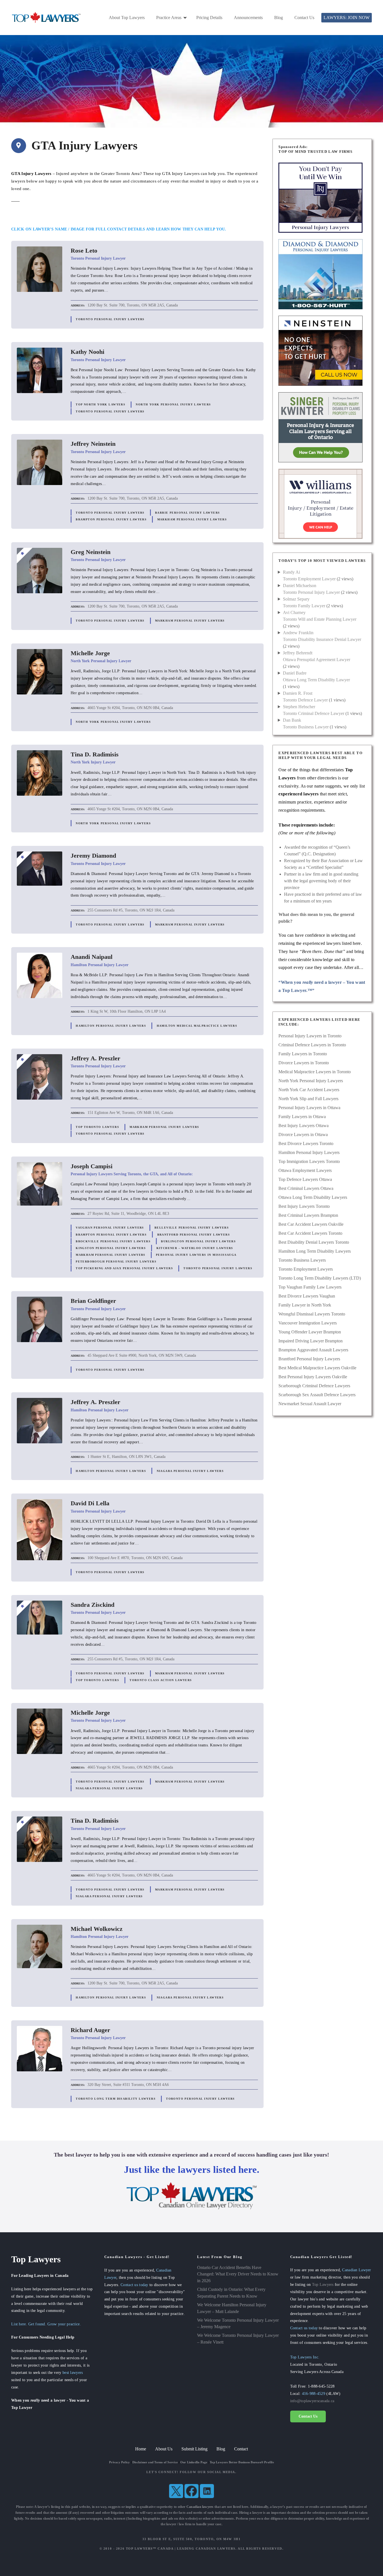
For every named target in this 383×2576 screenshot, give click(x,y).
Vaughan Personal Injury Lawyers (110, 1228)
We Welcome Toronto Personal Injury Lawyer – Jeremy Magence (238, 2324)
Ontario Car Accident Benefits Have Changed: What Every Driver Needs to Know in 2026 (238, 2274)
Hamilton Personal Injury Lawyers (111, 1026)
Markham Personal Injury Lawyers (192, 519)
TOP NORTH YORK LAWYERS (101, 404)
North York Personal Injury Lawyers (173, 404)
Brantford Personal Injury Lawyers (194, 1235)
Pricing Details (209, 18)
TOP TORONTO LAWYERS (97, 1127)
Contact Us (304, 18)
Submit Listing (194, 2449)
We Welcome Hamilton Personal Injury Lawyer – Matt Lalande (232, 2308)
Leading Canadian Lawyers (206, 2549)
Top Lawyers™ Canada (150, 2549)
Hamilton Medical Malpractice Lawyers (197, 1026)
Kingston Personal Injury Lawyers (111, 1248)
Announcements (248, 18)
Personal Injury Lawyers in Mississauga (196, 1255)
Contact (241, 2449)
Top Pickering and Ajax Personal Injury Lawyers (124, 1268)
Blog (279, 18)
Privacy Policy (119, 2462)
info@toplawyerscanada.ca (312, 2401)
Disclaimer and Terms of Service (155, 2462)
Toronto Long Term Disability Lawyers (116, 2099)
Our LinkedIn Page (194, 2462)
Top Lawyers (323, 2284)
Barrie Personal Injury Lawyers (187, 513)
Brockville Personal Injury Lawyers (113, 1241)
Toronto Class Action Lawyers (161, 1680)
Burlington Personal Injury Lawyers (198, 1241)
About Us (164, 2449)
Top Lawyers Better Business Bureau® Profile (242, 2462)
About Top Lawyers (127, 18)
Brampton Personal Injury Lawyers (111, 519)
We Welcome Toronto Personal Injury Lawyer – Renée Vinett (238, 2339)
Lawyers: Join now (347, 18)
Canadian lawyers (200, 2507)
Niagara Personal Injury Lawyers (190, 1471)
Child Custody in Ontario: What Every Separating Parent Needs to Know (231, 2293)
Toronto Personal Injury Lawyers (110, 319)
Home (141, 2449)
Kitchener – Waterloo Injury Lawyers (195, 1248)
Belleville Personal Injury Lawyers (192, 1228)
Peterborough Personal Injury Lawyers (116, 1262)
